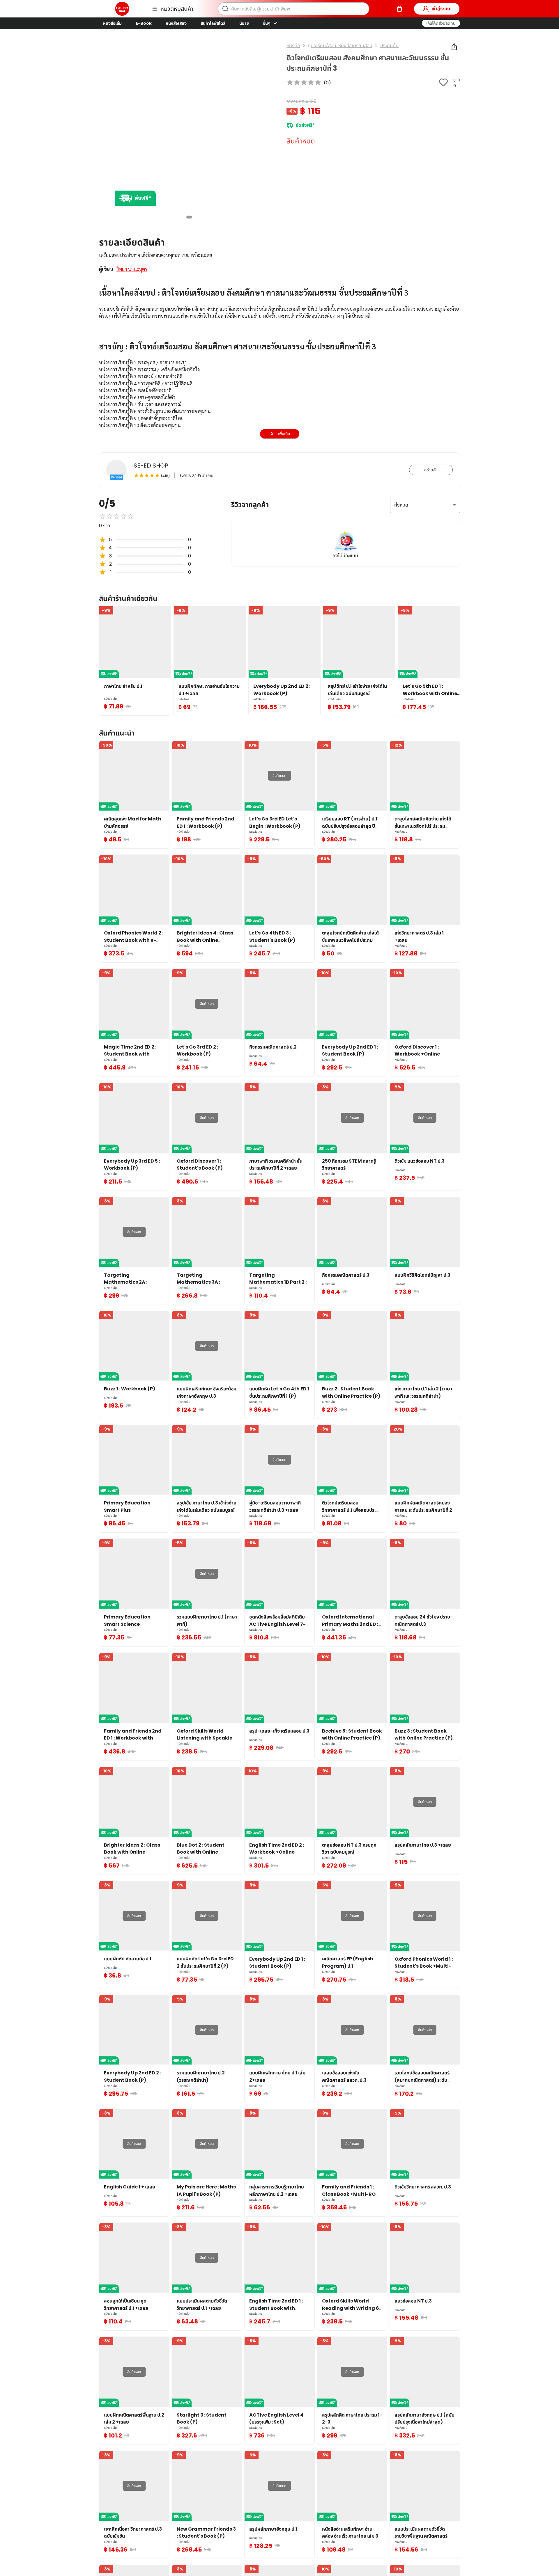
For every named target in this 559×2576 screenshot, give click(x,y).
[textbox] (279, 411)
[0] (399, 9)
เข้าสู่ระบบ (441, 9)
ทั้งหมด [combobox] (401, 505)
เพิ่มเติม (284, 434)
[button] (441, 23)
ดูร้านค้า (431, 470)
